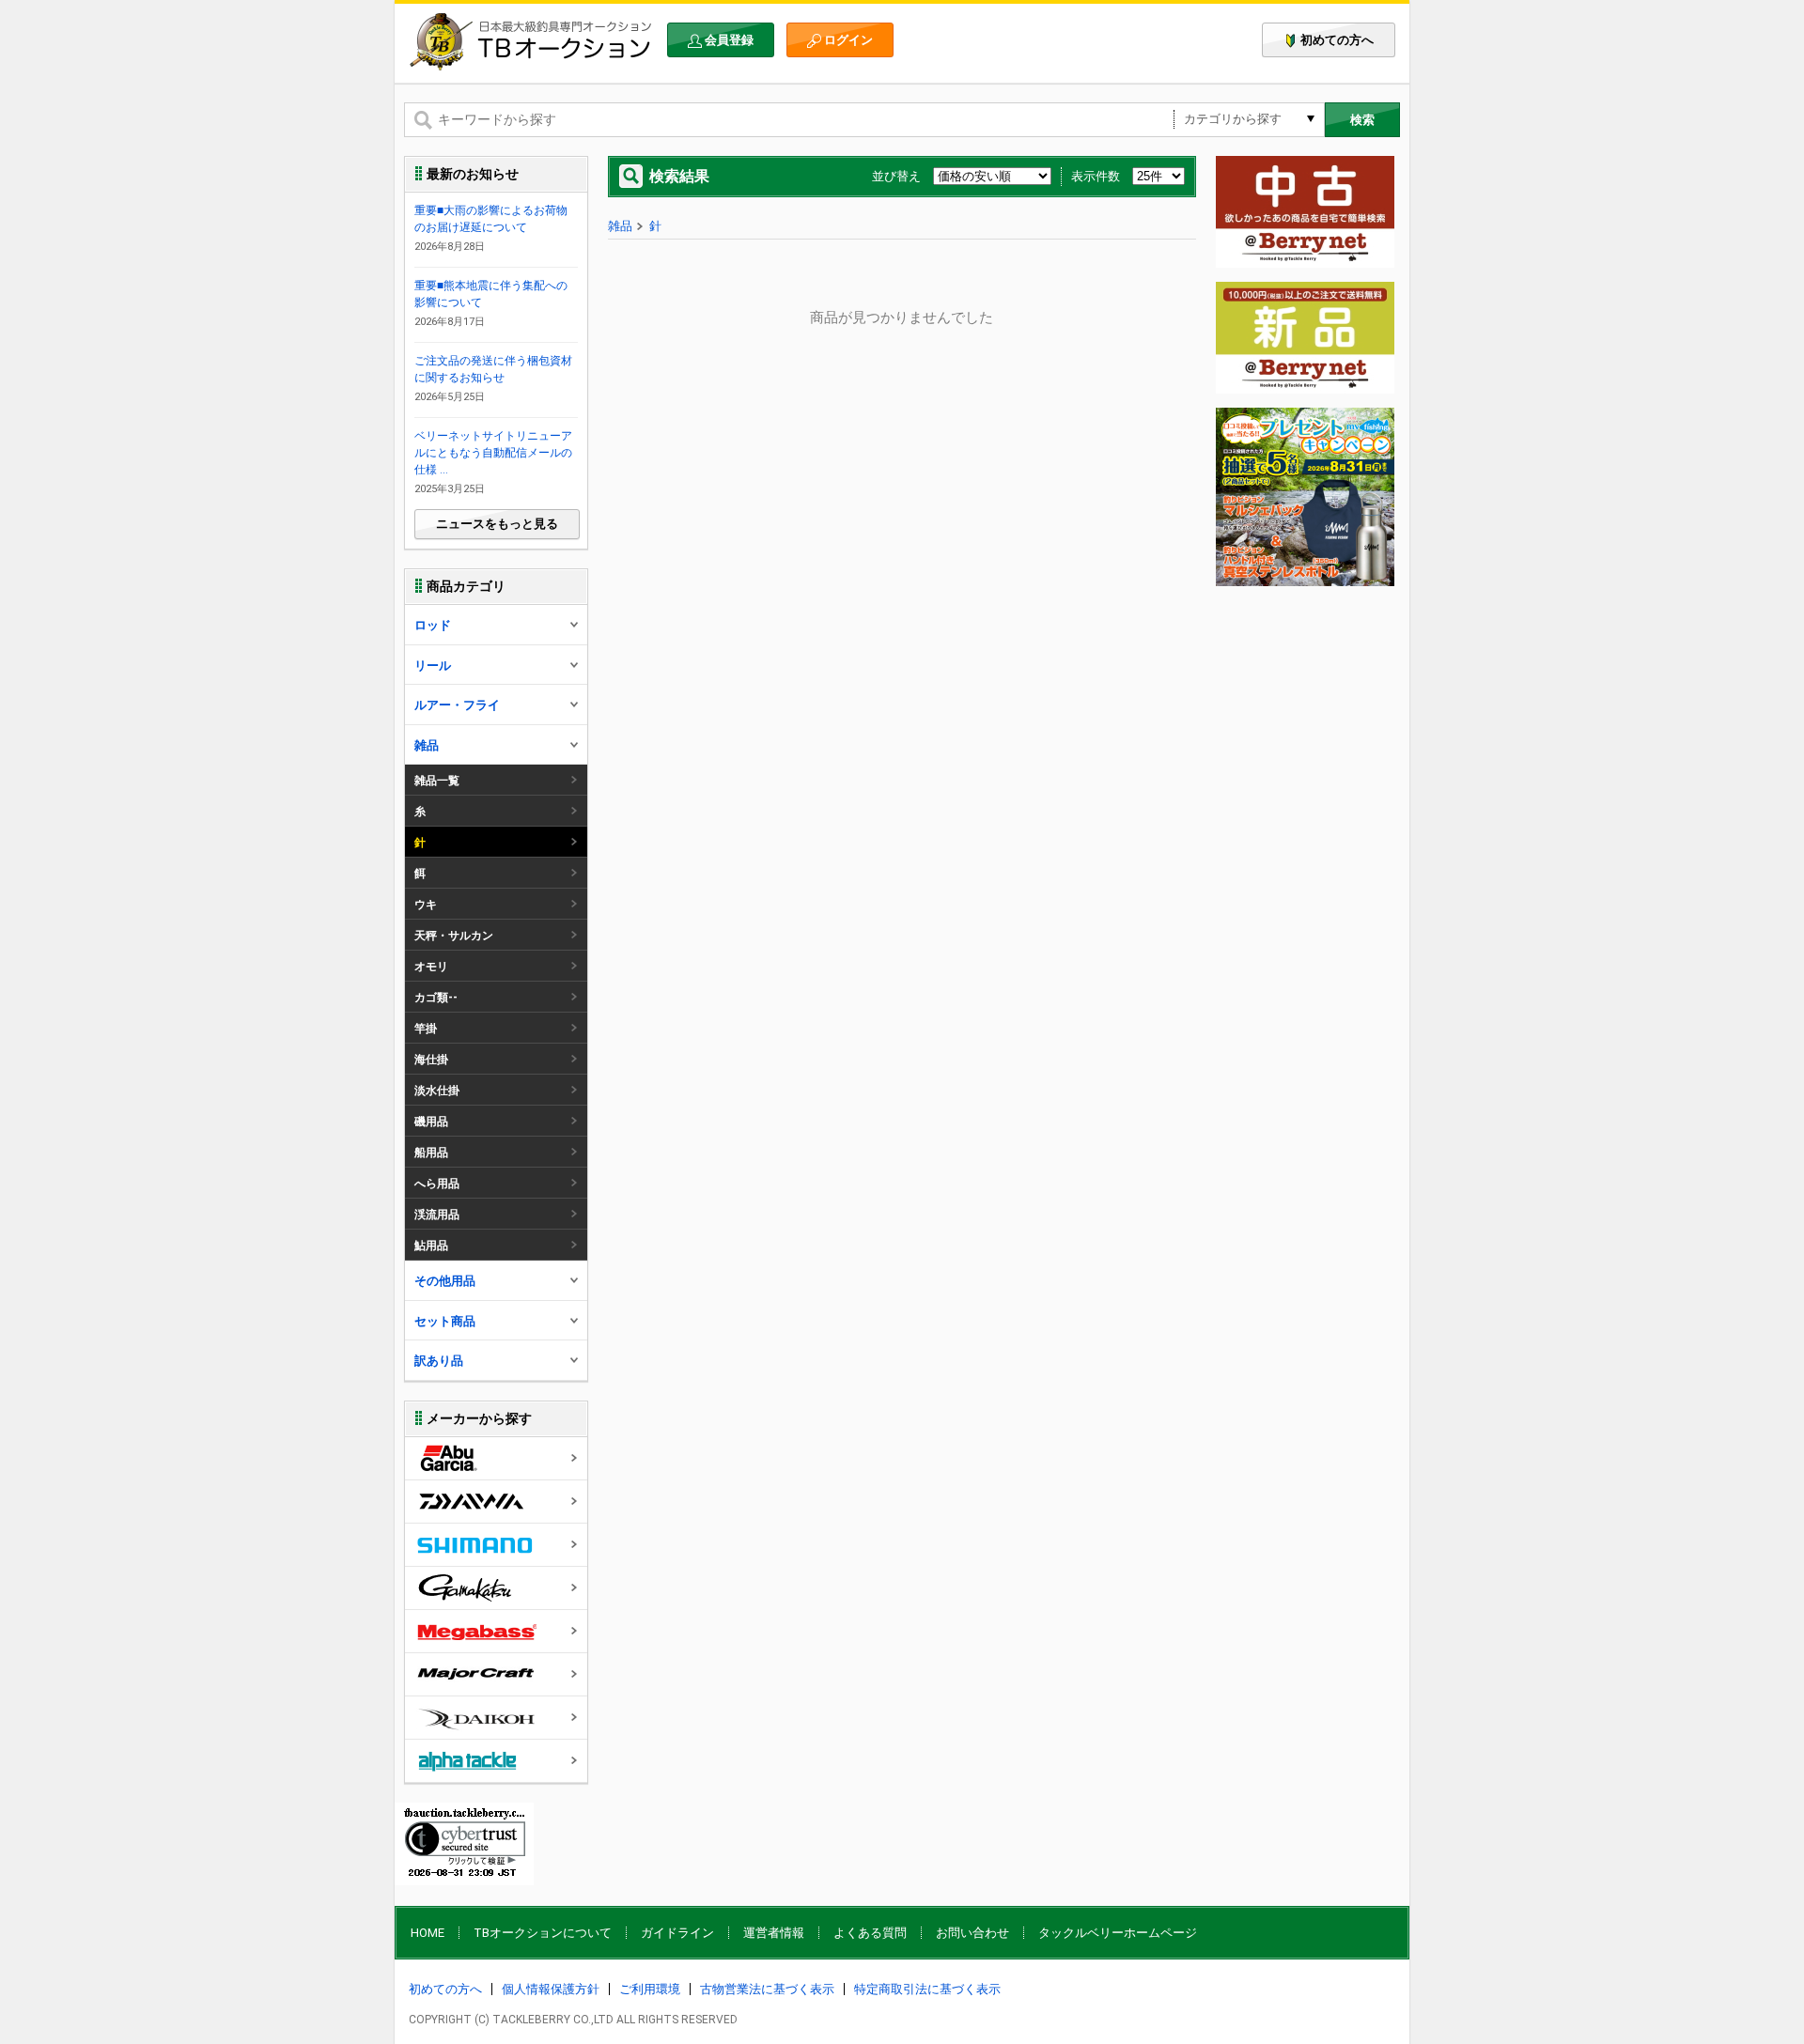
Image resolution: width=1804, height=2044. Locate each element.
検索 (1362, 120)
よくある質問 (870, 1933)
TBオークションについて (543, 1933)
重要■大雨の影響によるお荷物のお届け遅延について (491, 219)
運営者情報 (774, 1933)
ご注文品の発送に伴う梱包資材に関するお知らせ (493, 369)
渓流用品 (437, 1215)
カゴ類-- (436, 998)
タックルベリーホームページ (1118, 1933)
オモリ (431, 967)
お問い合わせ (972, 1933)
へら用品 (437, 1184)
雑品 (620, 226)
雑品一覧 (437, 781)
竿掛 (426, 1029)
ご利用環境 (650, 1989)
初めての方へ (1337, 40)
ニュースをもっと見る (497, 524)
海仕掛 (431, 1060)
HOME (428, 1933)
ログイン (848, 40)
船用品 (431, 1153)
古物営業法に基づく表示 (767, 1989)
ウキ (426, 905)
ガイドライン (677, 1933)
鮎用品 (431, 1246)
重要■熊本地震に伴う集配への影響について (491, 294)
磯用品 (431, 1122)
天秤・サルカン (454, 936)
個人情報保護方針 (551, 1989)
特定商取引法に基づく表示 (927, 1989)
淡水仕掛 (437, 1091)
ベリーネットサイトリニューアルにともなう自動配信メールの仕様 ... (493, 453)
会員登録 (729, 40)
